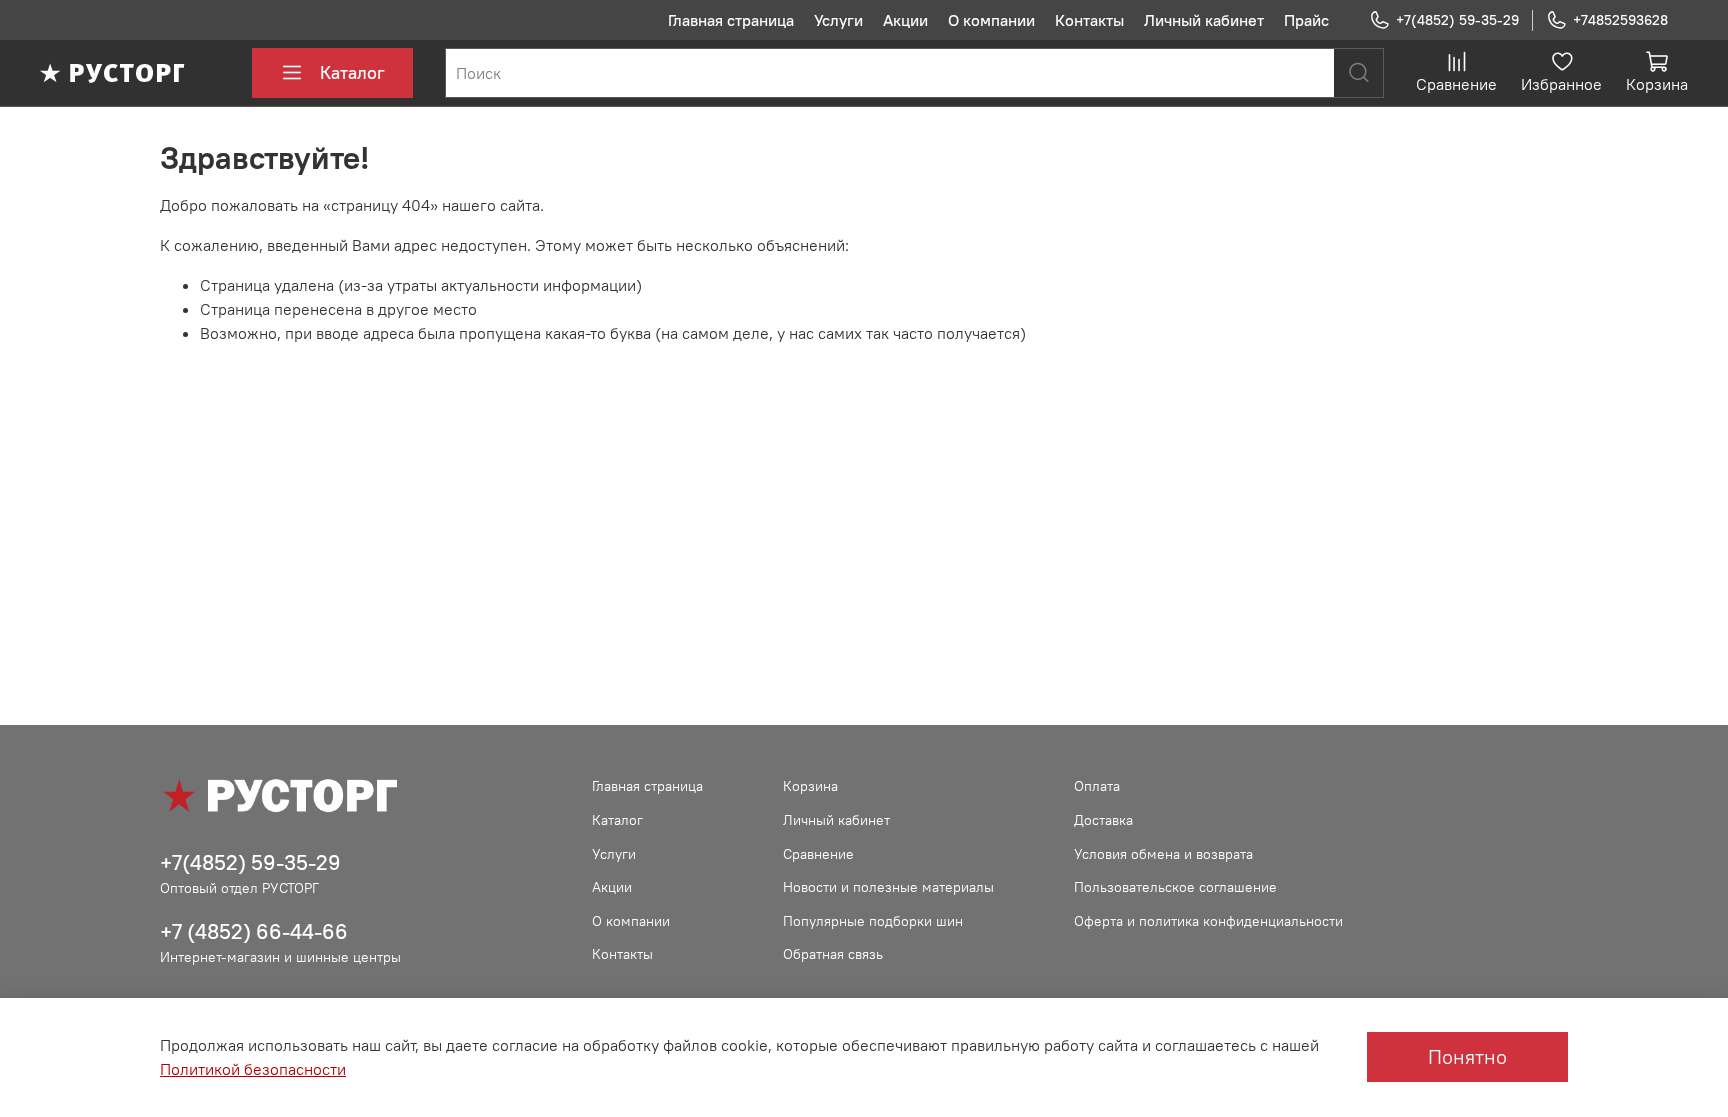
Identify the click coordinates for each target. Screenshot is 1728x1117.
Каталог (352, 72)
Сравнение (818, 854)
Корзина (810, 786)
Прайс (1306, 20)
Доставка (1103, 820)
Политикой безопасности (253, 1069)
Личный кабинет (1204, 20)
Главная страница (731, 20)
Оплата (1097, 786)
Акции (905, 20)
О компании (991, 20)
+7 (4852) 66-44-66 (254, 931)
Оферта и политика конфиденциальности (1208, 921)
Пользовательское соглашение (1175, 887)
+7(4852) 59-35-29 (1457, 20)
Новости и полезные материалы (888, 887)
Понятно (1467, 1056)
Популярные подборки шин (873, 921)
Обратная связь (833, 954)
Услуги (838, 20)
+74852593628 (1620, 20)
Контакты (1089, 20)
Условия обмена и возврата (1163, 854)
